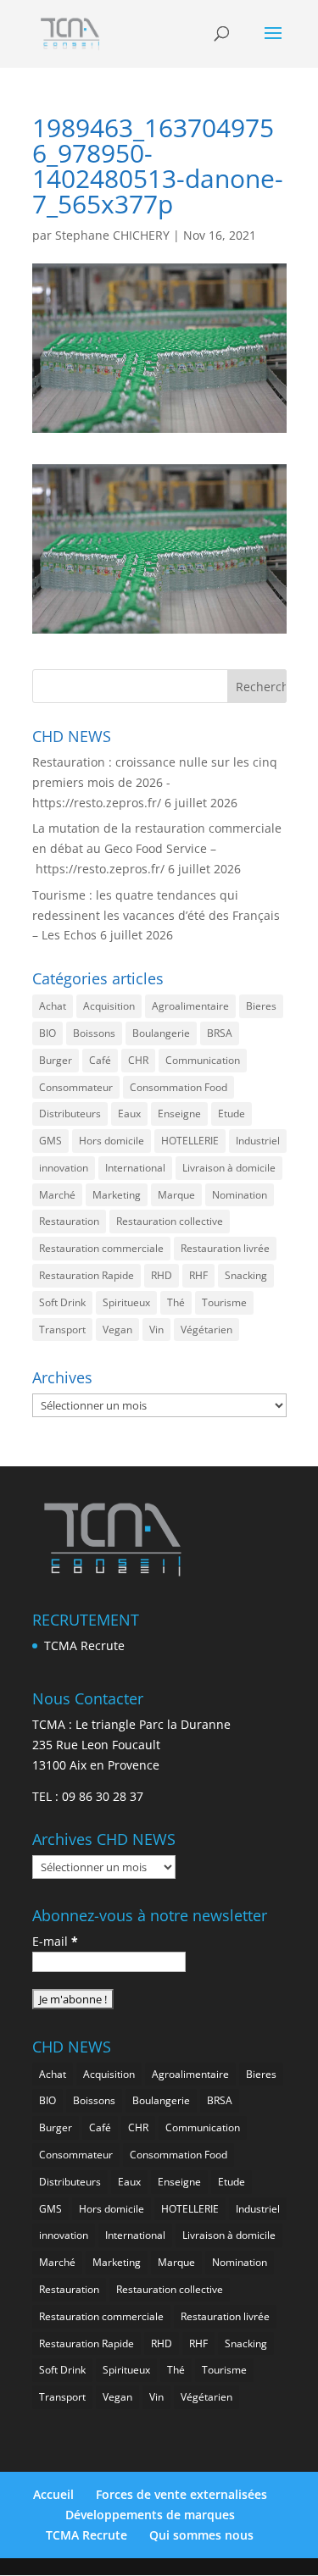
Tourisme (224, 1302)
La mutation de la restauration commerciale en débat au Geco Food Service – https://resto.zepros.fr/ (157, 848)
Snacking (246, 1275)
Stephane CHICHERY (112, 235)
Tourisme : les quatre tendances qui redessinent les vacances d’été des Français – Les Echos (156, 915)
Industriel (258, 1141)
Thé (176, 1302)
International (135, 1168)
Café (100, 1060)
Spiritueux (126, 1302)
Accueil (53, 2494)
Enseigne (179, 1113)
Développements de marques (150, 2515)
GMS (50, 1141)
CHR (138, 1060)
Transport (62, 1330)
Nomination (240, 1195)
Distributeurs (70, 1113)
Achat (53, 1006)
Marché (57, 1195)
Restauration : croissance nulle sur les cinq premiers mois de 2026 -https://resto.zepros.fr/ (155, 782)
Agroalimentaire (190, 1006)
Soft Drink (62, 1302)
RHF (198, 1275)
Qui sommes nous (201, 2535)
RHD (162, 1275)
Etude (232, 1113)
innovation (64, 1168)
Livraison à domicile (229, 1168)
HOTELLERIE (190, 1141)
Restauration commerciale (101, 1248)
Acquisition (109, 1006)
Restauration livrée (225, 1248)
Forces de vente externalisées (181, 2494)
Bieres (261, 1006)
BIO (47, 1033)
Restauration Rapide (86, 1275)
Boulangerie (161, 1033)
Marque (176, 1195)
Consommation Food (179, 1087)
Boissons (94, 1033)
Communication (203, 1060)
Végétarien (206, 1330)
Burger (56, 1060)
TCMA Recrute (84, 1645)
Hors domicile (112, 1141)
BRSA (220, 1033)
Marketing (117, 1195)
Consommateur (76, 1087)
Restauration (69, 1221)
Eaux (129, 1113)
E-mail (55, 1941)
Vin (156, 1330)
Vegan (117, 1330)
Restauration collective (170, 1221)
